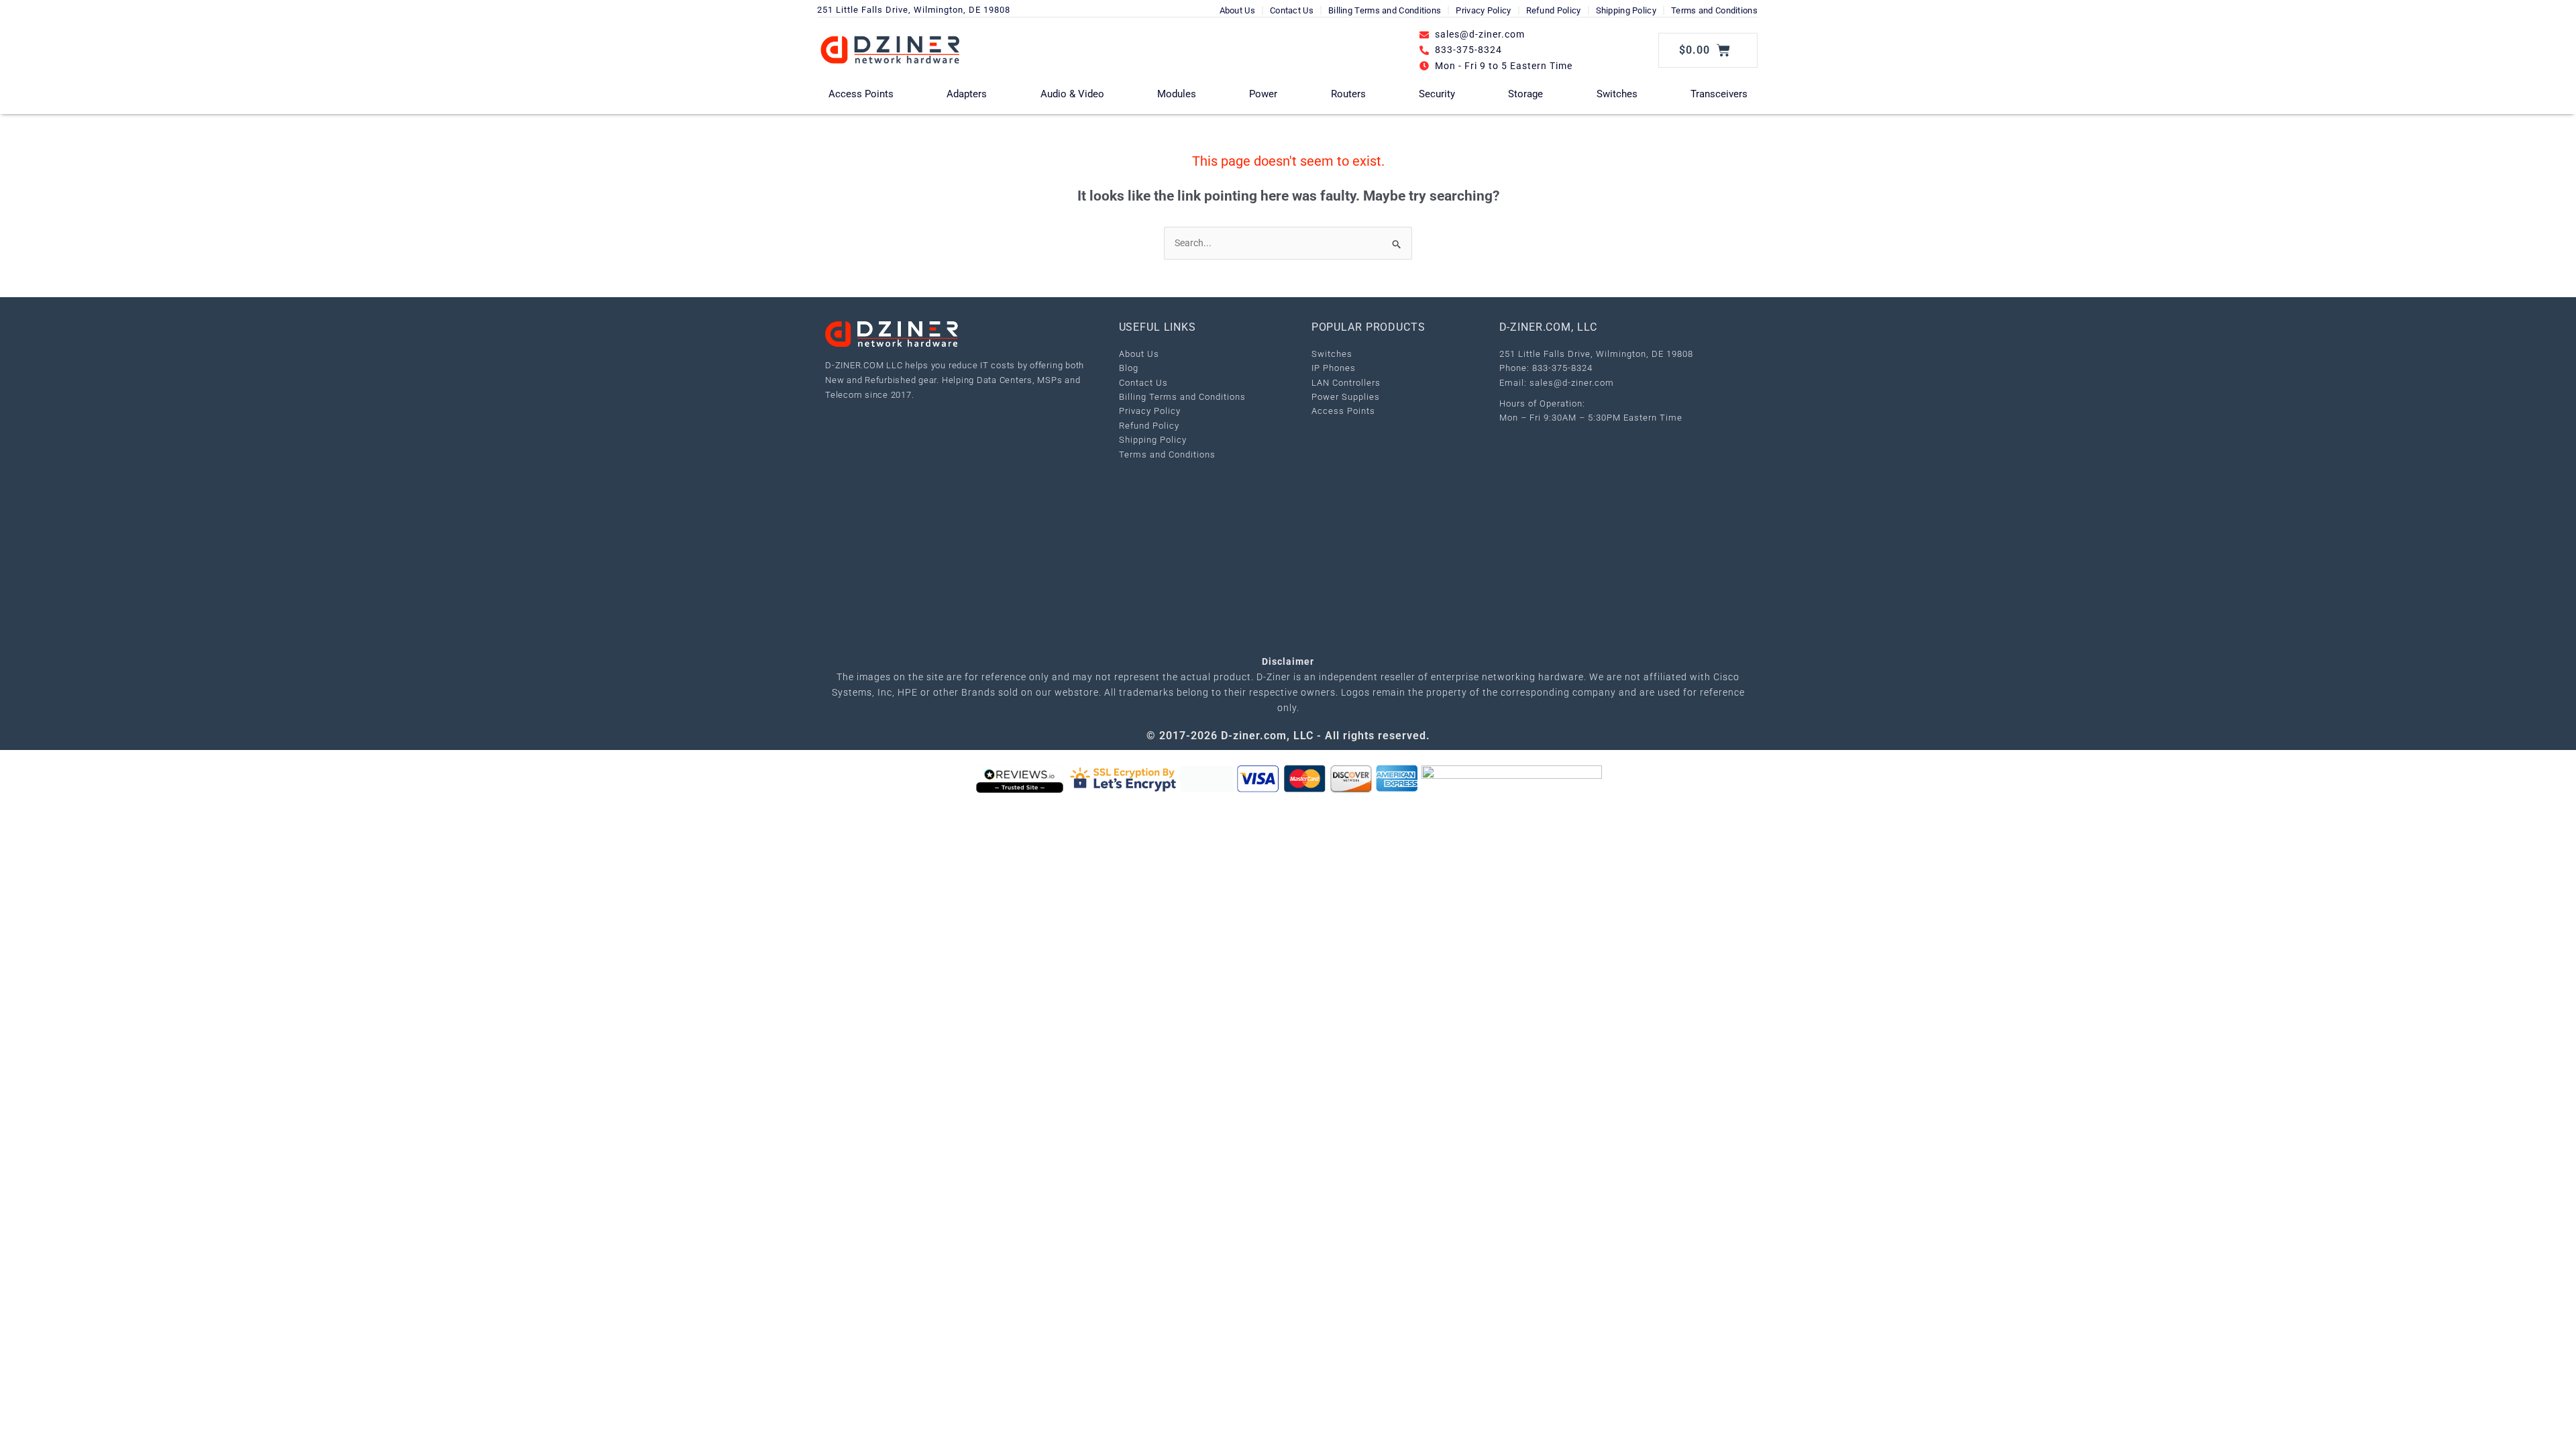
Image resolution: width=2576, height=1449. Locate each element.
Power (1263, 94)
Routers (1348, 94)
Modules (1177, 94)
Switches (1617, 94)
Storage (1525, 94)
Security (1437, 94)
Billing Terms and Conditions (1385, 10)
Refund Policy (1554, 10)
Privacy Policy (1483, 10)
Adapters (967, 94)
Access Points (861, 94)
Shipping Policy (1626, 10)
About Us (1237, 10)
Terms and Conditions (1714, 10)
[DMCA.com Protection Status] (1207, 779)
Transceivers (1719, 94)
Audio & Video (1072, 94)
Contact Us (1292, 10)
